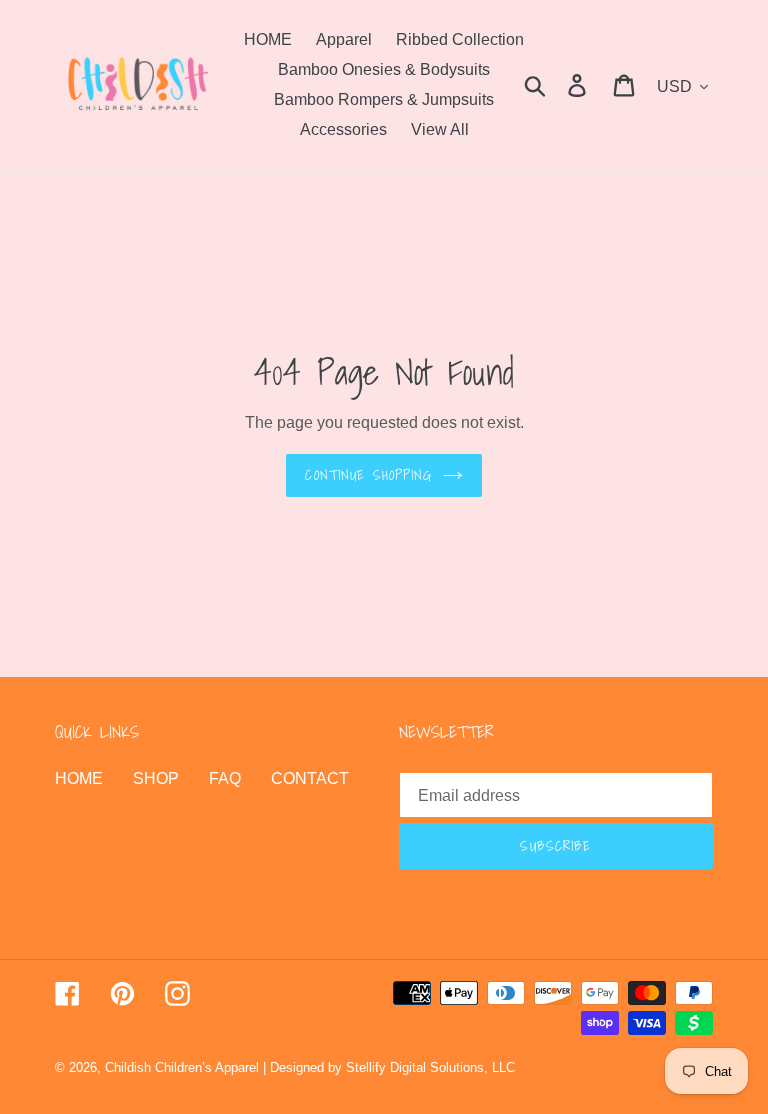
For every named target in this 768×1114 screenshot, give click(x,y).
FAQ (225, 778)
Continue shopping (368, 475)
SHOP (156, 778)
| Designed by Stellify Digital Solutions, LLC (389, 1067)
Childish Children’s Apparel (182, 1067)
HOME (79, 778)
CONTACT (310, 778)
